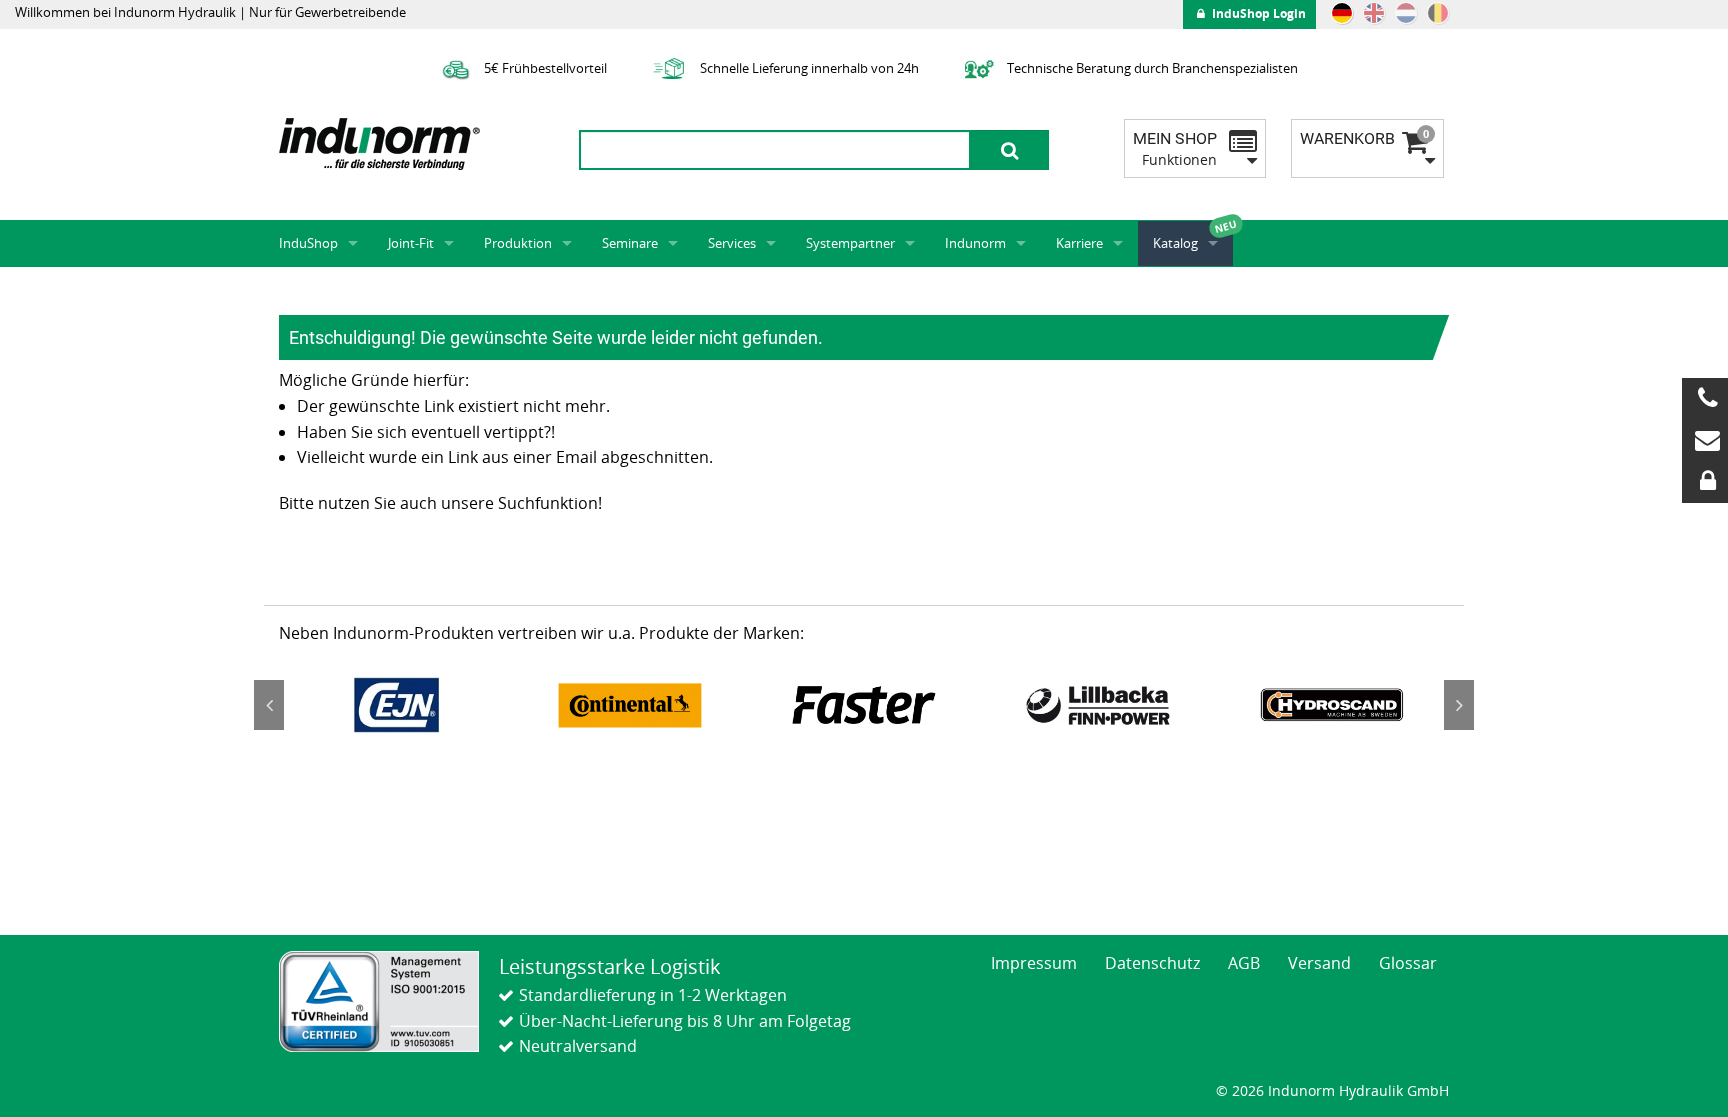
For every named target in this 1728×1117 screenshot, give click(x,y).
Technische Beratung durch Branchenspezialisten (1151, 68)
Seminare (630, 243)
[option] (396, 705)
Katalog (1175, 243)
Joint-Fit (411, 243)
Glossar (1408, 963)
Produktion (518, 243)
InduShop (308, 243)
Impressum (1034, 963)
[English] (1374, 13)
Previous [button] (269, 705)
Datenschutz (1152, 963)
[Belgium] (1438, 13)
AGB (1244, 963)
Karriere (1079, 243)
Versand (1319, 963)
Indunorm (975, 243)
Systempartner (850, 243)
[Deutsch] (1342, 13)
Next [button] (1459, 705)
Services (732, 243)
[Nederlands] (1406, 13)
